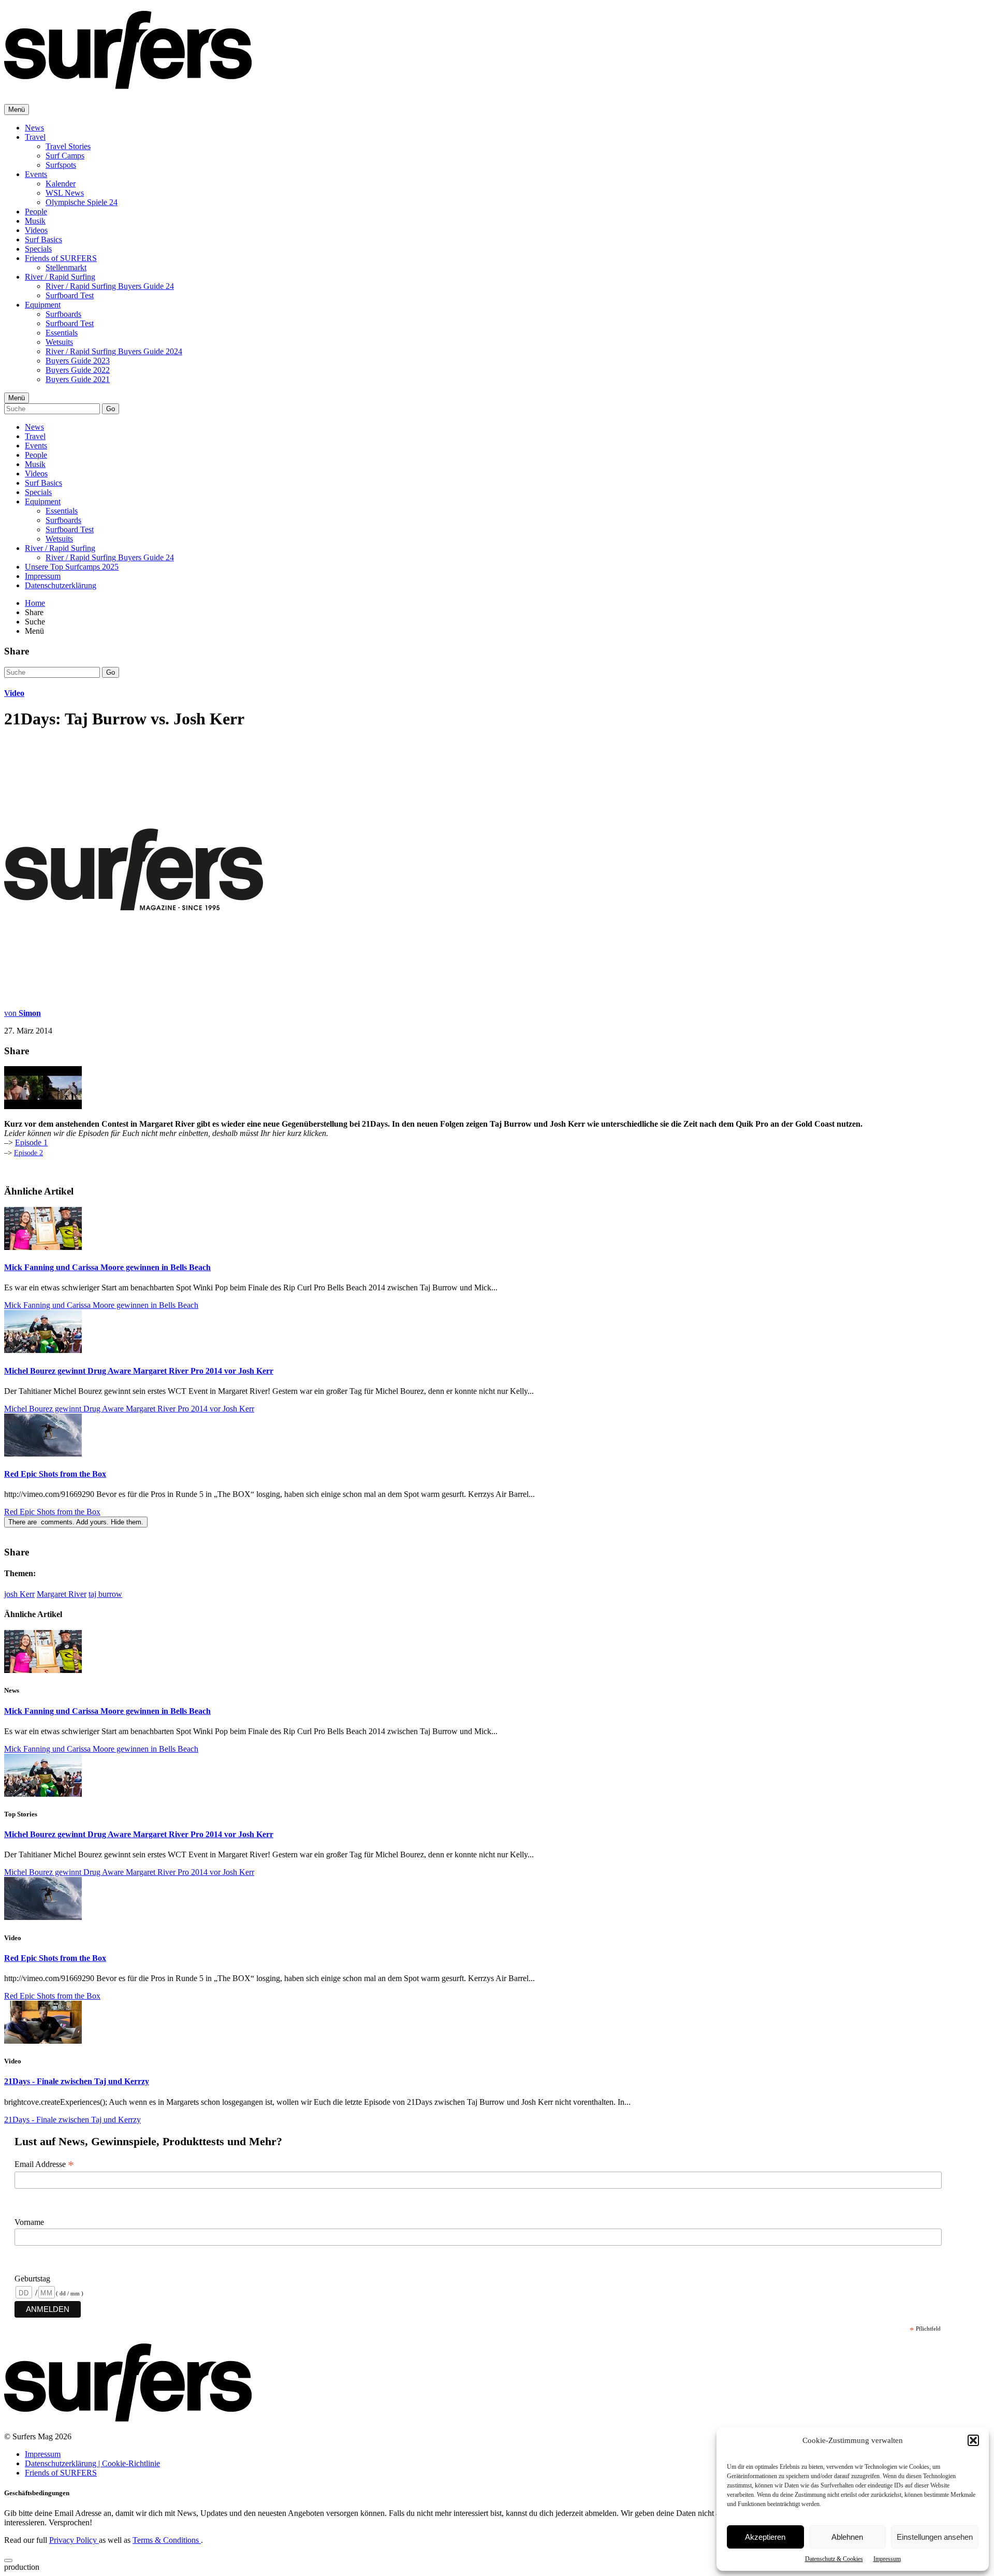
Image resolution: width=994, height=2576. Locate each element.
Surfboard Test (70, 295)
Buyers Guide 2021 (78, 379)
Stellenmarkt (66, 267)
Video (14, 693)
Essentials (62, 333)
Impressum (887, 2559)
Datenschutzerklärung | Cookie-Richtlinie (92, 2463)
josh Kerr (19, 1594)
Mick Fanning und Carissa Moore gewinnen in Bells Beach (107, 1267)
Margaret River (62, 1594)
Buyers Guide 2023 (78, 361)
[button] (973, 2440)
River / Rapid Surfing (60, 277)
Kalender (61, 184)
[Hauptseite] (128, 83)
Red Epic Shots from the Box (55, 1474)
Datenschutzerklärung (61, 585)
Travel (35, 137)
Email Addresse (44, 2164)
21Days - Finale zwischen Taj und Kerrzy (77, 2081)
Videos (36, 230)
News (34, 128)
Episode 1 (31, 1143)
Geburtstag (32, 2279)
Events (36, 174)
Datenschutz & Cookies (834, 2559)
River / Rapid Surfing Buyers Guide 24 (110, 286)
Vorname (29, 2222)
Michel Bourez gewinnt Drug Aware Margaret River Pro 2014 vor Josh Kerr (139, 1371)
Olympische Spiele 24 (82, 202)
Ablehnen (847, 2537)
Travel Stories (68, 146)
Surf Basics (43, 239)
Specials (38, 249)
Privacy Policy (74, 2540)
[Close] (8, 2560)
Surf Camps (65, 156)
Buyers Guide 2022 (78, 370)
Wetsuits (59, 342)
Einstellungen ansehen (935, 2537)
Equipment (43, 305)
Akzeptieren (765, 2537)
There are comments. (76, 1522)
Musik (35, 221)
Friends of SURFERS (61, 258)
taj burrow (105, 1594)
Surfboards (63, 314)
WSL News (65, 193)
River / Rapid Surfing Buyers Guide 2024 (114, 351)
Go (111, 409)
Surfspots (61, 165)
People (36, 212)
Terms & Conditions (167, 2540)
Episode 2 (28, 1153)
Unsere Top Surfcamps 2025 (72, 567)
